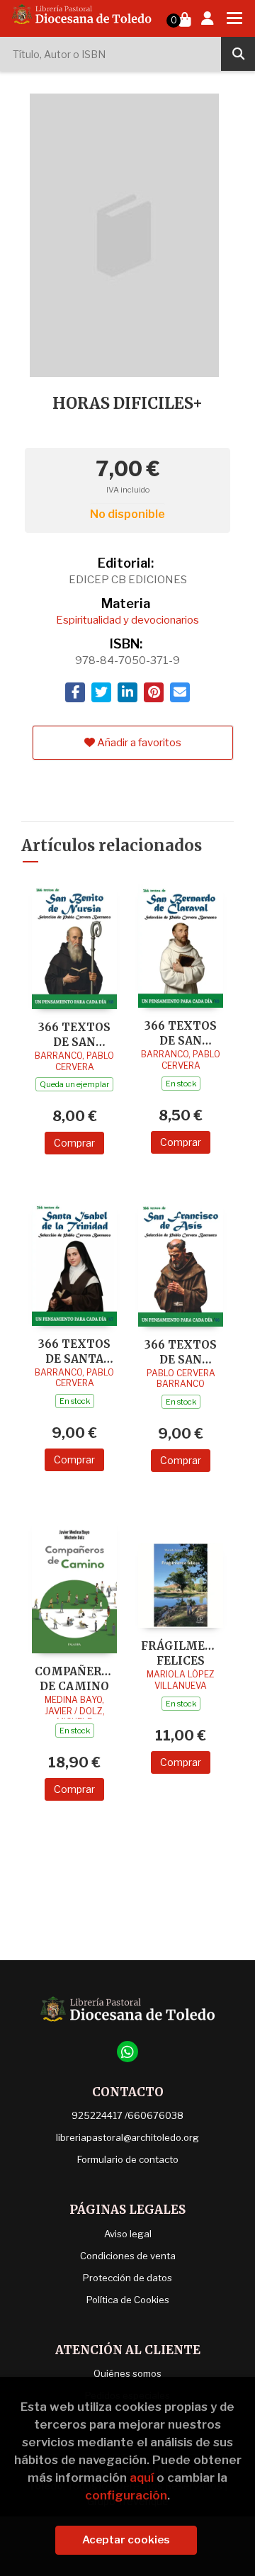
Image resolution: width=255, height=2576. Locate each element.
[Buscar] (238, 54)
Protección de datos (127, 2278)
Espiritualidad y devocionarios (127, 620)
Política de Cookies (128, 2300)
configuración (126, 2495)
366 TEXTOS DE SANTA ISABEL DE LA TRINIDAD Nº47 (74, 1351)
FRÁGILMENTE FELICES (181, 1653)
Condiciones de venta (128, 2256)
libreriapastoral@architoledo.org (127, 2137)
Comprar (74, 1143)
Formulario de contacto (128, 2159)
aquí (142, 2477)
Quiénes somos (127, 2373)
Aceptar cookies (126, 2540)
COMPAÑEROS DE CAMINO (74, 1678)
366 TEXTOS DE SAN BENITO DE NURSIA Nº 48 (74, 1034)
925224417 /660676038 (127, 2115)
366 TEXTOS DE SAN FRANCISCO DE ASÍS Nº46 (181, 1352)
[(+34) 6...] (127, 2052)
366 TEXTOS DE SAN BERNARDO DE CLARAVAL (181, 1033)
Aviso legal (128, 2234)
